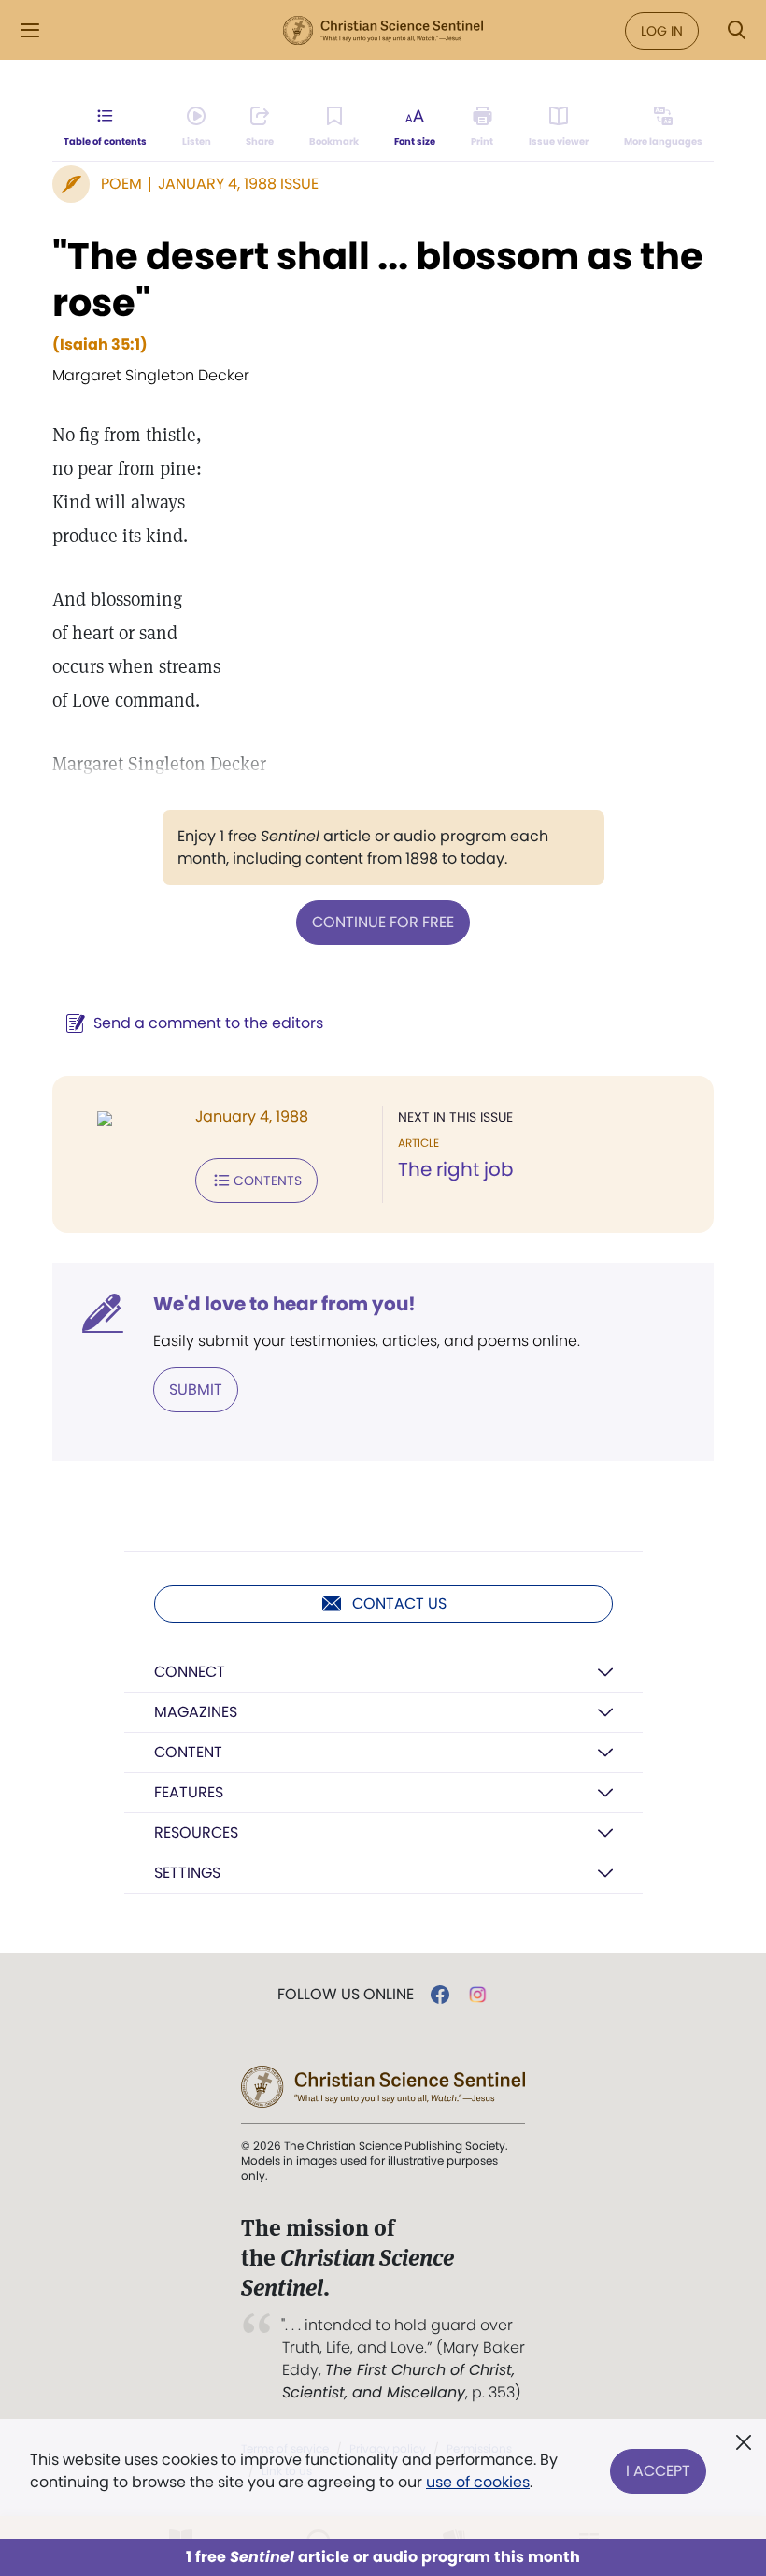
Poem (121, 184)
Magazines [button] (196, 1712)
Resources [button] (196, 1832)
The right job (456, 1169)
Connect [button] (190, 1672)
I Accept (658, 2471)
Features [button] (189, 1792)
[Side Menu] (30, 30)
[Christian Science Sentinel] (383, 31)
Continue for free (383, 922)
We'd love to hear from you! (284, 1304)
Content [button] (188, 1752)
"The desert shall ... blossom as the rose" (378, 279)
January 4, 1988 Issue (238, 184)
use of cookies (478, 2482)
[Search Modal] (736, 30)
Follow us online (346, 1995)
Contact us (399, 1603)
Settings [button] (187, 1873)
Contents (268, 1181)
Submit (196, 1389)
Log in (662, 31)
